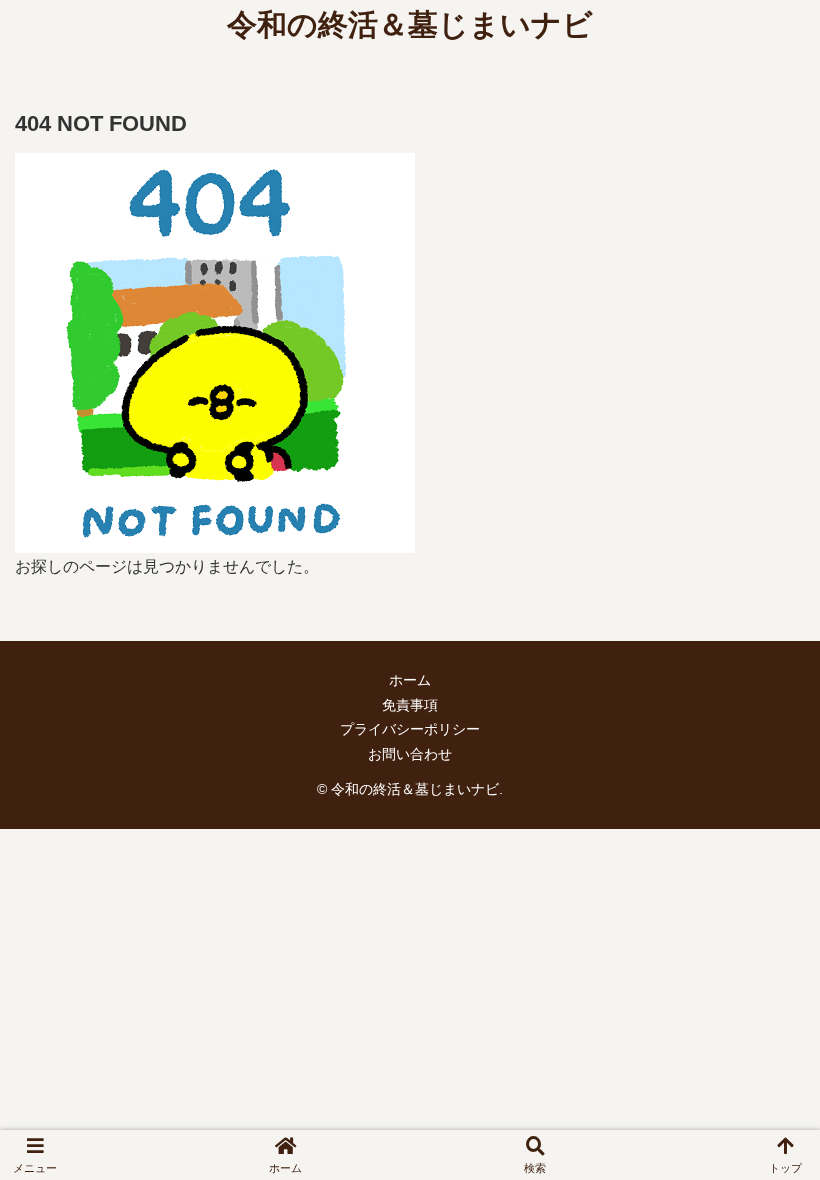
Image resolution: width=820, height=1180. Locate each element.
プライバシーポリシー (410, 729)
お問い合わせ (410, 754)
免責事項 (410, 705)
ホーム (410, 680)
